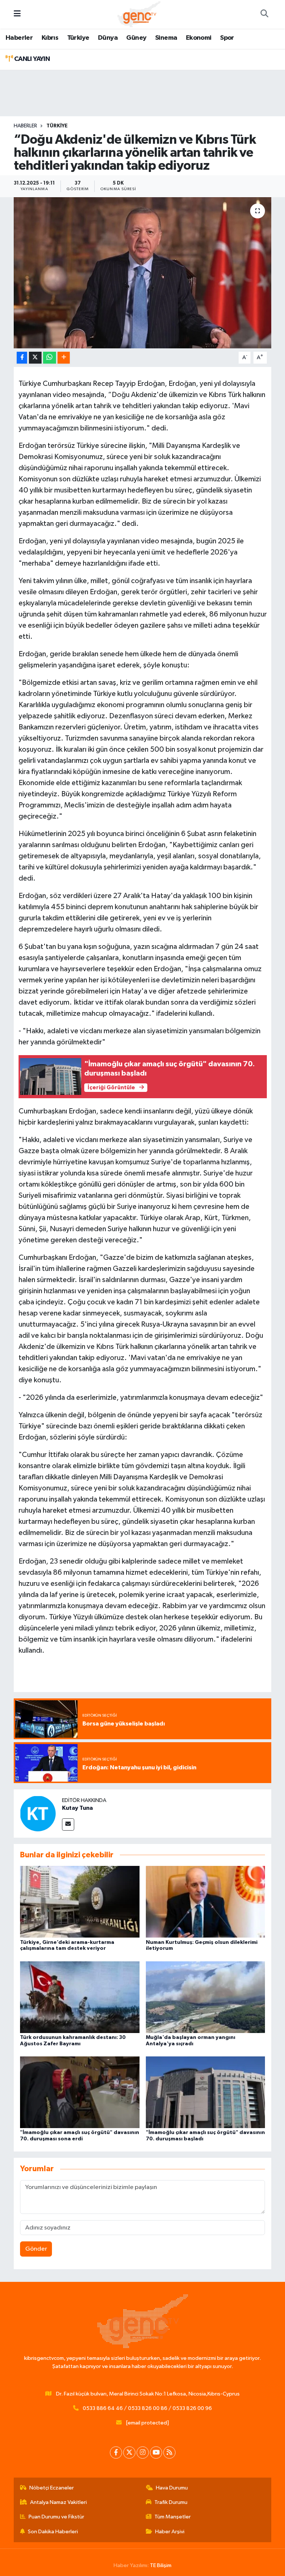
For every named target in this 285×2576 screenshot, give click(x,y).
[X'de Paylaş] (35, 358)
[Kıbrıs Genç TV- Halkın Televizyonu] (139, 14)
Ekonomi (199, 38)
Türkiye (78, 38)
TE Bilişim (161, 2565)
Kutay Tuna (77, 1808)
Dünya (108, 38)
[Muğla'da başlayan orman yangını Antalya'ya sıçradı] (206, 1997)
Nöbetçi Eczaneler (52, 2488)
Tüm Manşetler (173, 2517)
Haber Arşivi (170, 2532)
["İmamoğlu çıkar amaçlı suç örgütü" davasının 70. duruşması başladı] (206, 2092)
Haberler (19, 38)
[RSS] (169, 2453)
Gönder (36, 2249)
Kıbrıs (50, 38)
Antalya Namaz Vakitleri (58, 2502)
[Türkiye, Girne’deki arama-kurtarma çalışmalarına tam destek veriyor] (80, 1902)
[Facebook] (116, 2453)
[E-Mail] (68, 1824)
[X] (129, 2453)
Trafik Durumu (171, 2502)
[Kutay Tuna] (38, 1813)
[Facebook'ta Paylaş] (22, 358)
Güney (136, 38)
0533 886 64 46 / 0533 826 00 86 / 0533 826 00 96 (147, 2408)
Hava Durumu (172, 2488)
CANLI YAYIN (31, 59)
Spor (227, 38)
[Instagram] (143, 2453)
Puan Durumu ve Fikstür (56, 2517)
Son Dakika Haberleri (53, 2532)
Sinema (166, 38)
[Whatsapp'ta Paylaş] (50, 358)
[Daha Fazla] (64, 358)
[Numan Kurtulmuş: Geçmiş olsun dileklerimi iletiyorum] (206, 1902)
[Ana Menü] (17, 14)
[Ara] (264, 14)
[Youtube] (156, 2453)
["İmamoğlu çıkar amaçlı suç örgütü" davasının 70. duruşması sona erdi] (80, 2092)
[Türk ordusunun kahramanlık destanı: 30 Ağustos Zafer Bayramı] (80, 1997)
